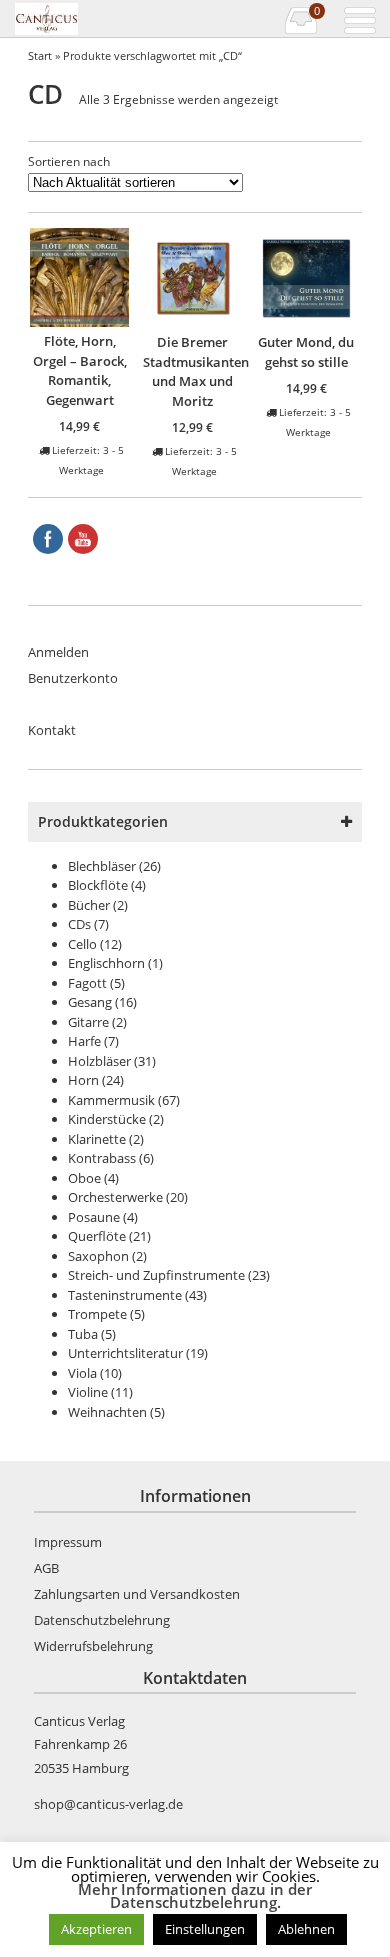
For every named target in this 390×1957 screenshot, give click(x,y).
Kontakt (52, 730)
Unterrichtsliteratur (125, 1353)
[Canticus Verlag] (73, 19)
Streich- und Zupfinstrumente (156, 1275)
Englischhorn (106, 963)
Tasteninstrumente (125, 1295)
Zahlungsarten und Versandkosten (137, 1594)
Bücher (89, 905)
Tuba (83, 1334)
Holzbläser (99, 1061)
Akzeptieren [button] (96, 1929)
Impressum (68, 1542)
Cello (82, 944)
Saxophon (98, 1256)
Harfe (84, 1041)
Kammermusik (111, 1100)
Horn (83, 1080)
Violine (88, 1392)
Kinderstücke (107, 1119)
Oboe (84, 1178)
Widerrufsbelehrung (93, 1646)
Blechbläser (102, 866)
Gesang (90, 1002)
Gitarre (88, 1022)
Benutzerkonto (73, 678)
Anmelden (58, 652)
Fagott (87, 983)
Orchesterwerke (115, 1197)
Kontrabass (102, 1158)
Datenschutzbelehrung (102, 1620)
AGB (46, 1568)
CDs (79, 924)
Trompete (97, 1314)
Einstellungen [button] (205, 1929)
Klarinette (97, 1139)
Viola (82, 1373)
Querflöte (97, 1236)
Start (40, 55)
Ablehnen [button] (306, 1929)
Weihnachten (107, 1412)
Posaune (94, 1217)
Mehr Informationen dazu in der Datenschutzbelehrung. (195, 1896)
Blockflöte (98, 885)
